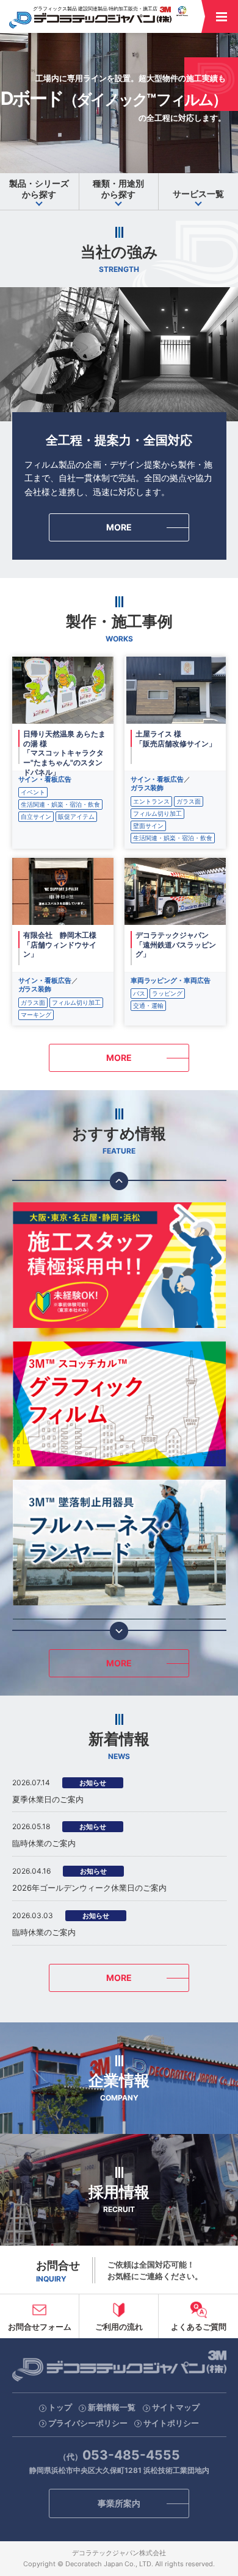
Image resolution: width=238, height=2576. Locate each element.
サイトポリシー (171, 2423)
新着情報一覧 (112, 2407)
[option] (119, 1265)
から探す (39, 189)
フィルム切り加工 (157, 813)
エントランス (151, 801)
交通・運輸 (148, 1005)
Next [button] (119, 1631)
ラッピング (167, 993)
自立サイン (36, 816)
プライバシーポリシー (88, 2423)
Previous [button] (119, 1181)
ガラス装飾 (147, 788)
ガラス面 (189, 801)
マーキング (36, 1015)
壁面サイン (148, 826)
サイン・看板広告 (45, 779)
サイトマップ (176, 2407)
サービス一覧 (198, 194)
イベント (33, 792)
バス (139, 993)
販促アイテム (76, 816)
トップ (60, 2407)
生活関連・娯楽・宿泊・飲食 (60, 804)
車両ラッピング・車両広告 (171, 980)
